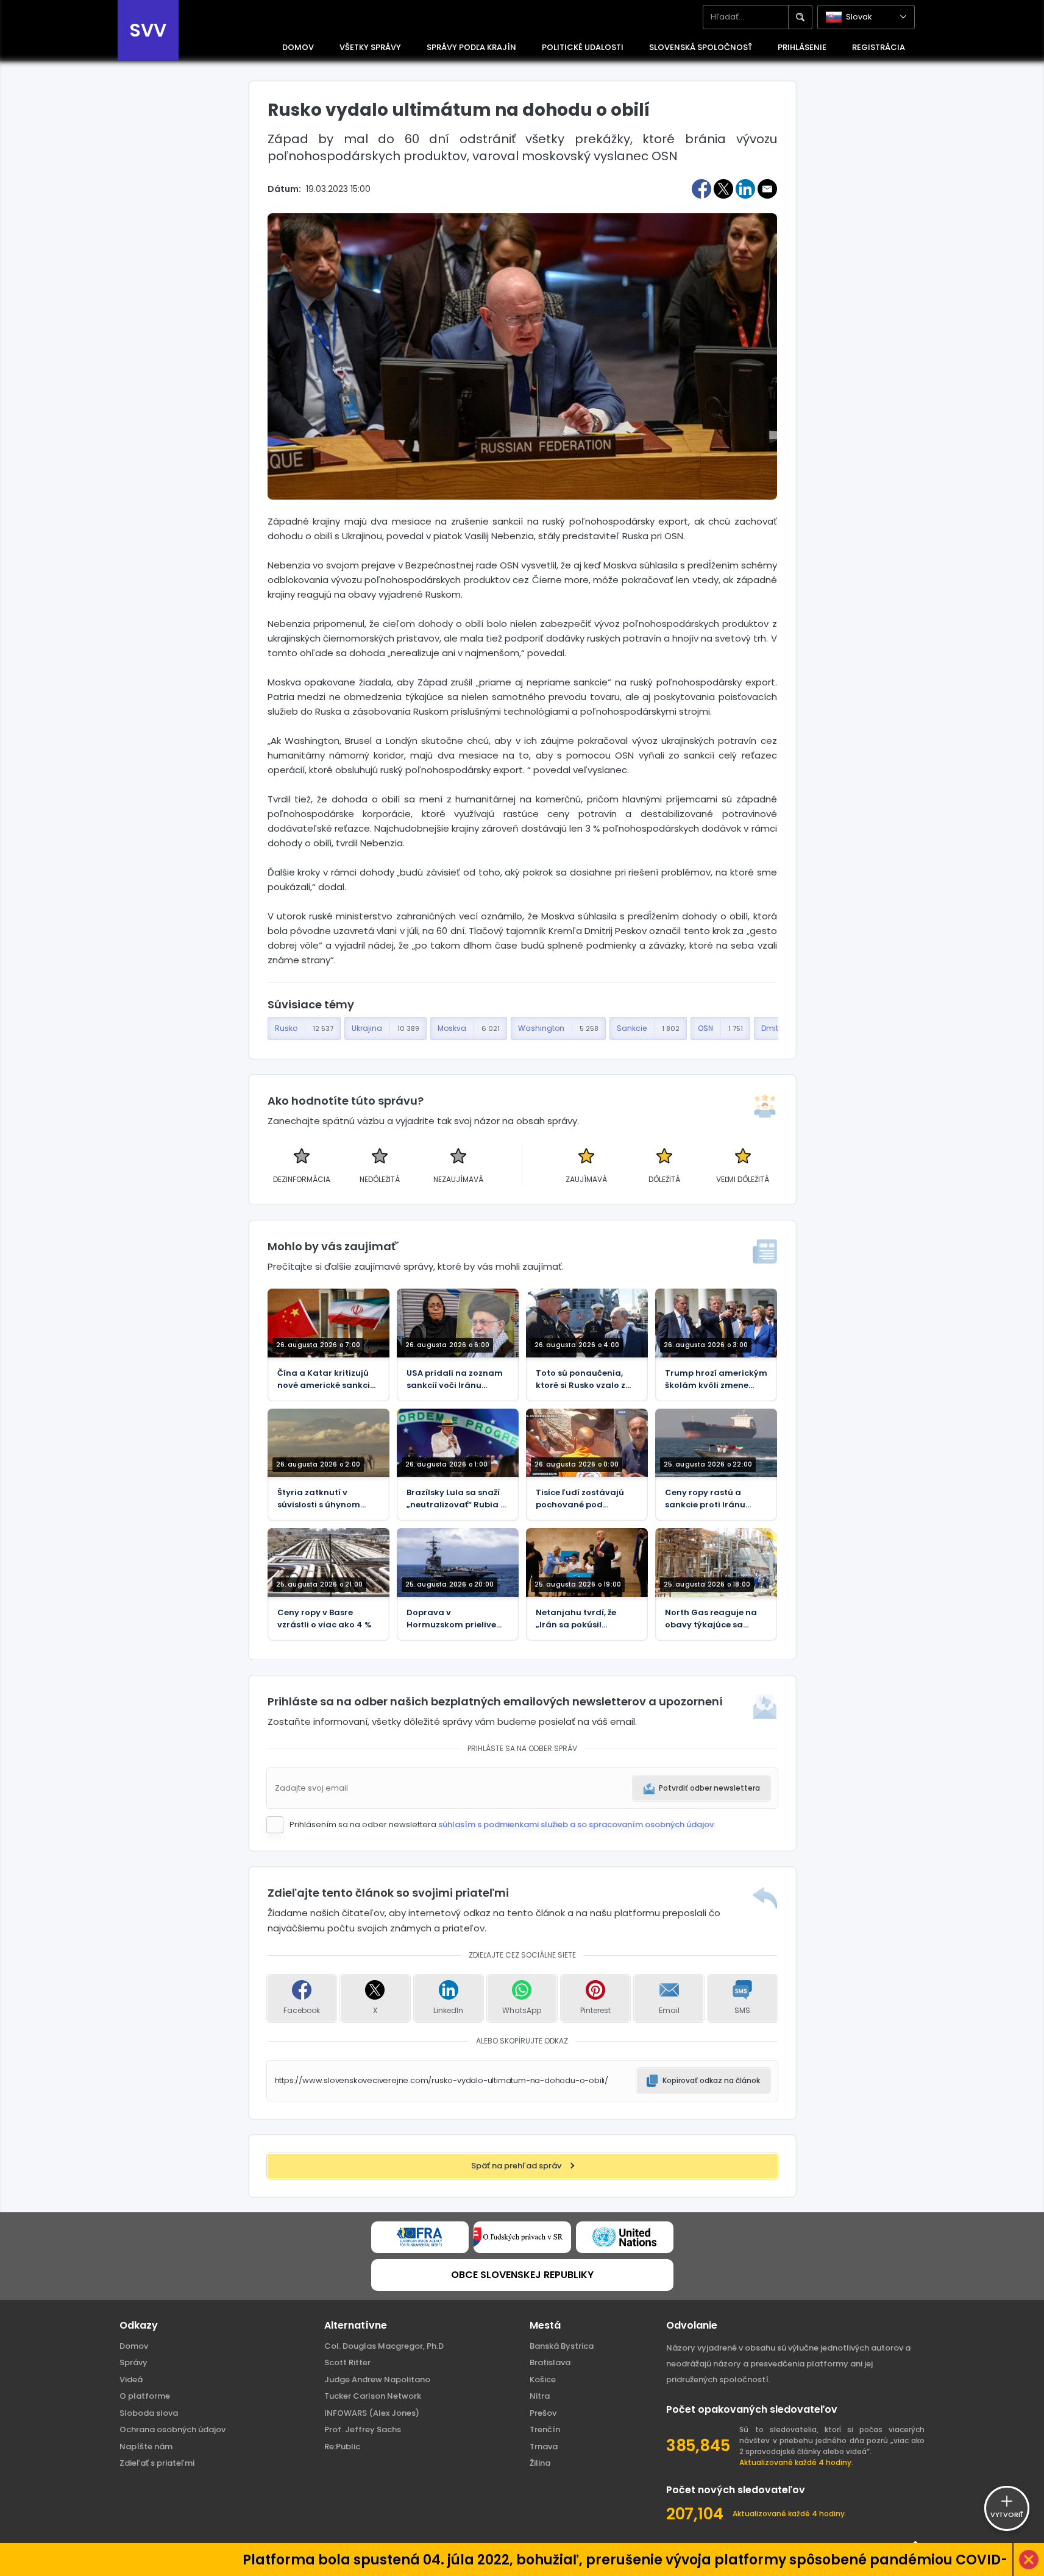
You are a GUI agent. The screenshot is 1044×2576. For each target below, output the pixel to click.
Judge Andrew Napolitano (377, 2380)
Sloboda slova (149, 2413)
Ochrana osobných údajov (172, 2429)
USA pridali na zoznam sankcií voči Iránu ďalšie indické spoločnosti (455, 1379)
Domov (134, 2346)
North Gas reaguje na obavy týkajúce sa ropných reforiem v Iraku (711, 1619)
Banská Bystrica (562, 2346)
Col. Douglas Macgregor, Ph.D (384, 2346)
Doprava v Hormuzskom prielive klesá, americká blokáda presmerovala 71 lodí (456, 1619)
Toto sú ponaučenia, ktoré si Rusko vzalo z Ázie (581, 1379)
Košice (543, 2380)
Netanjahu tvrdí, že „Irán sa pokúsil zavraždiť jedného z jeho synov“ (577, 1619)
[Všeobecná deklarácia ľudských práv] (625, 2237)
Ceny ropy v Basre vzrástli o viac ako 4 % (325, 1619)
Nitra (540, 2396)
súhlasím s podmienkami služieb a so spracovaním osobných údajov (576, 1824)
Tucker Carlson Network (373, 2396)
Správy (133, 2362)
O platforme (145, 2396)
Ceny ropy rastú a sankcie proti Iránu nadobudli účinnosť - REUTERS (710, 1499)
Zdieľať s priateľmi (157, 2463)
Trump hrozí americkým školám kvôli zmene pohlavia (716, 1379)
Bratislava (550, 2362)
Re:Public (342, 2447)
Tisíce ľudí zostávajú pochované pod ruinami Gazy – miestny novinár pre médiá (586, 1499)
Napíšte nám (146, 2447)
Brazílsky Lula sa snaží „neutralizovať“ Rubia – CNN (456, 1499)
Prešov (543, 2413)
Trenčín (545, 2429)
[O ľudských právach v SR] (522, 2237)
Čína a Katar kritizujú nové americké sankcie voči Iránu (326, 1379)
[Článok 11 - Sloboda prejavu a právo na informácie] (420, 2237)
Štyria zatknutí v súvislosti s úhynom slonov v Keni (319, 1499)
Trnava (544, 2447)
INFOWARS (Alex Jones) (372, 2413)
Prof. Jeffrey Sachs (363, 2429)
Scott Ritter (347, 2362)
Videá (131, 2380)
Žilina (540, 2463)
